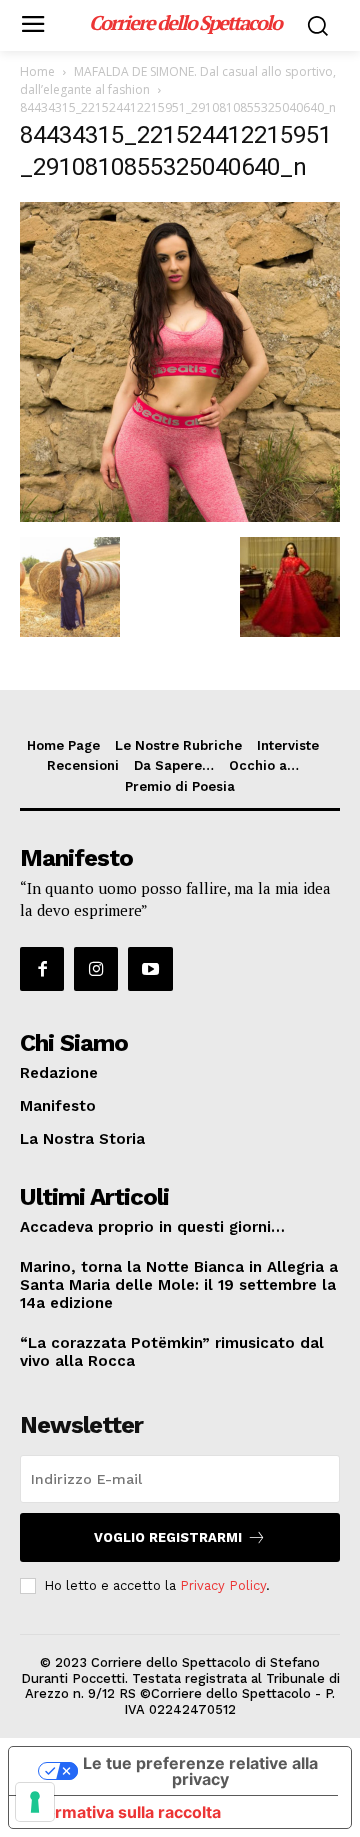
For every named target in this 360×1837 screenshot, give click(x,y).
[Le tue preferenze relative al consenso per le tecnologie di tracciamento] (35, 1802)
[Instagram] (96, 969)
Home (37, 71)
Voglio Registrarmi (168, 1537)
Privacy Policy (223, 1585)
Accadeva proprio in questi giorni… (152, 1227)
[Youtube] (150, 969)
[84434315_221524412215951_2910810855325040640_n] (180, 516)
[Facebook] (42, 969)
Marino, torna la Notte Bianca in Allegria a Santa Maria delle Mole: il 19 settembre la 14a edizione (179, 1285)
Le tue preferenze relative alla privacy (200, 1771)
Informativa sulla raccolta (123, 1812)
